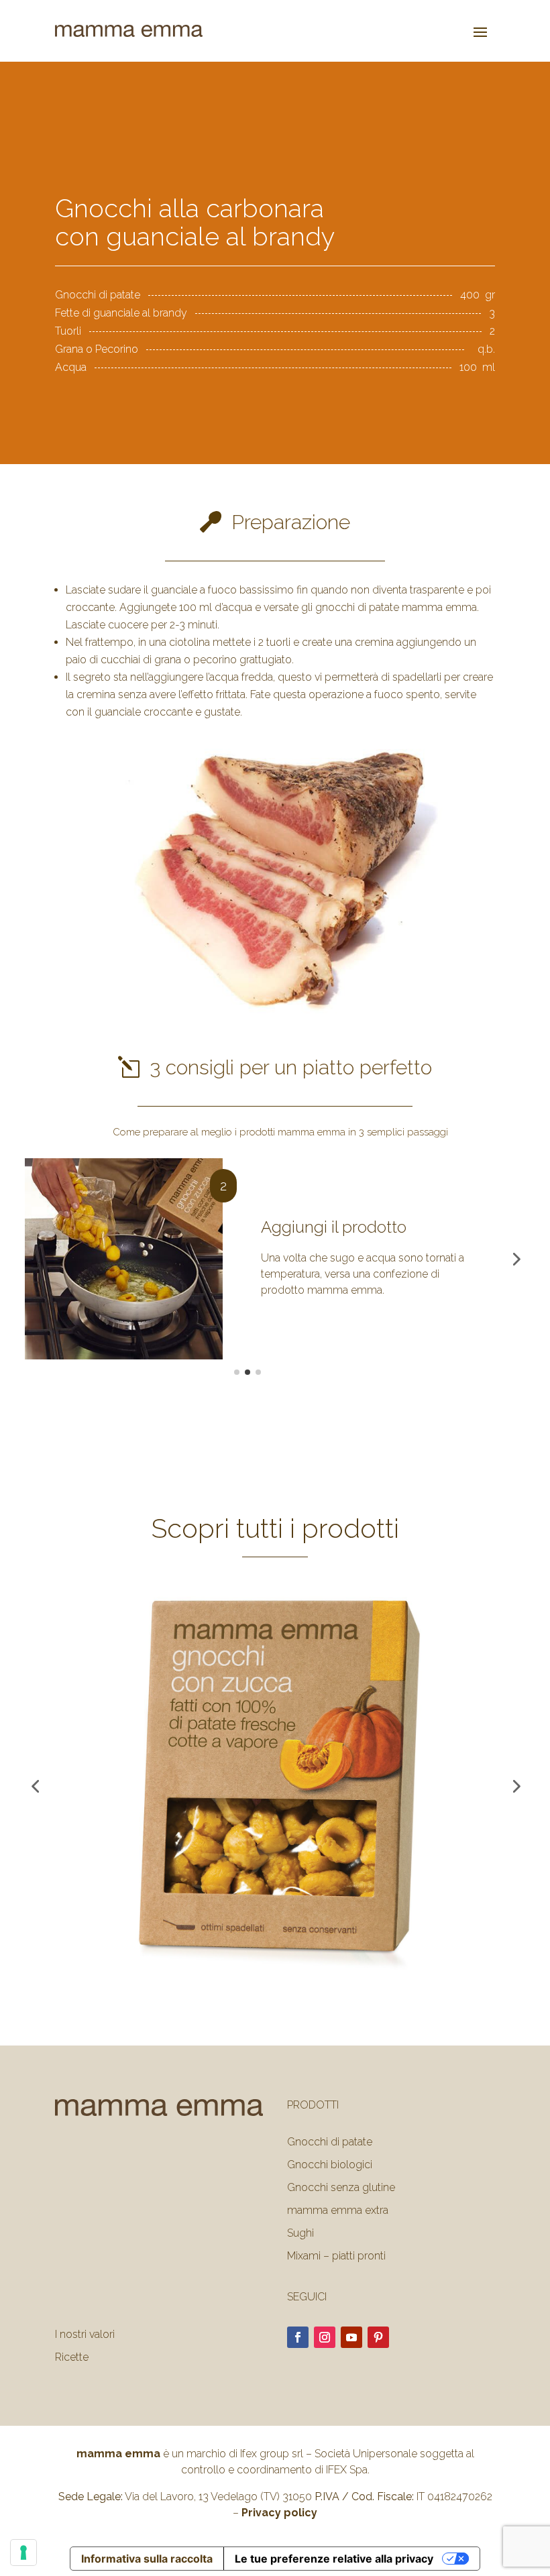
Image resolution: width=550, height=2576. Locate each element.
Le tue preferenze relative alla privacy (334, 2559)
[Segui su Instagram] (325, 2337)
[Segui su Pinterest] (378, 2337)
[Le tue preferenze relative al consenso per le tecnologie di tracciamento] (23, 2553)
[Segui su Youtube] (351, 2337)
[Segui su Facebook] (298, 2337)
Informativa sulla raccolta (147, 2559)
